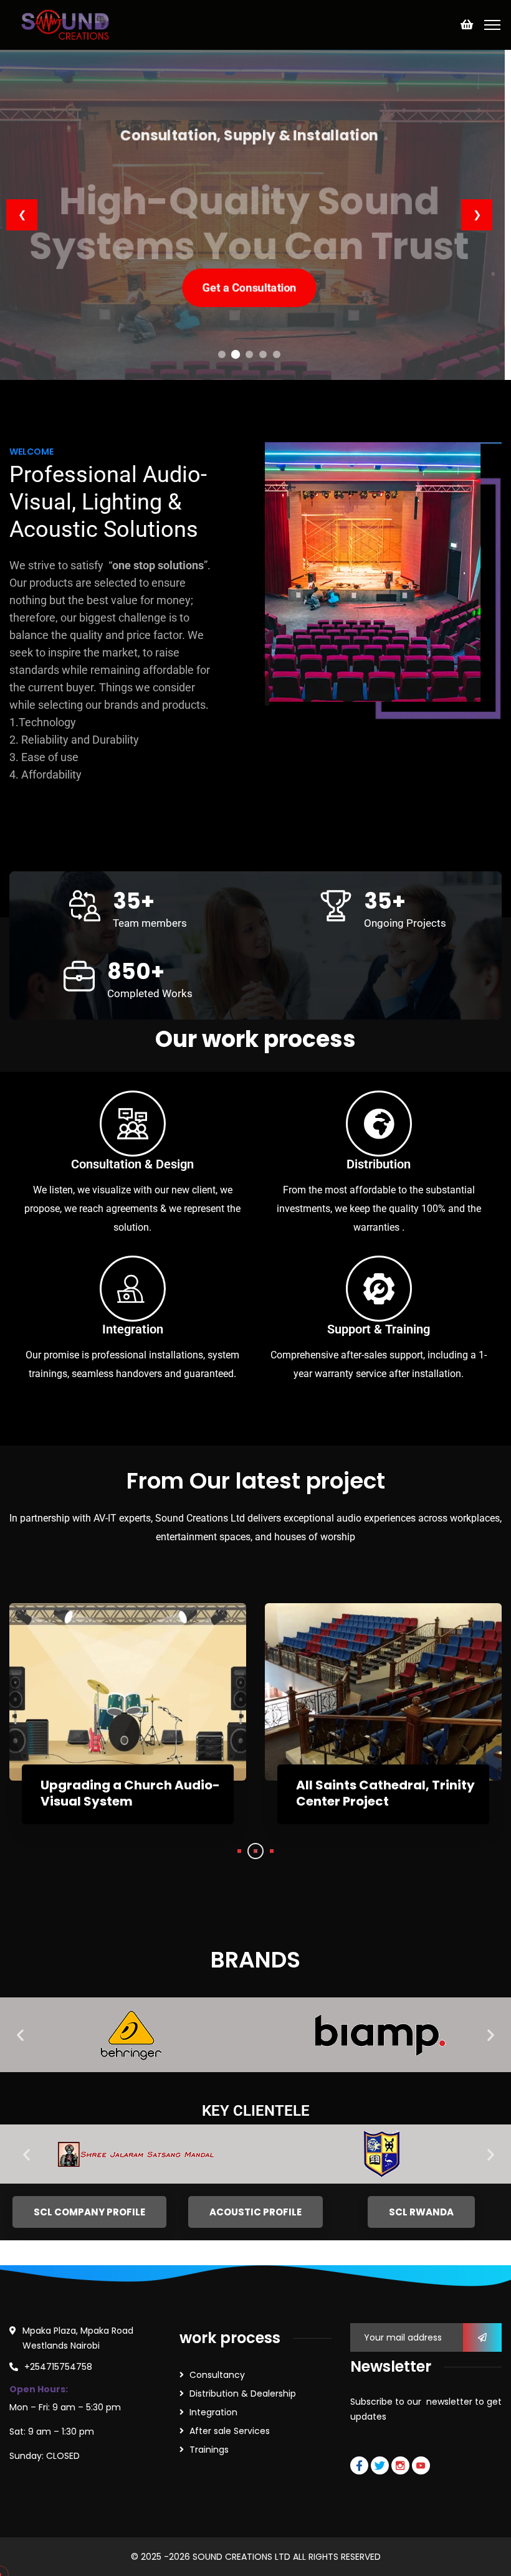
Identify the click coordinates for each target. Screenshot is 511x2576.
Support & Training (379, 1329)
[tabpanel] (128, 1726)
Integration (133, 1329)
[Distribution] (379, 1124)
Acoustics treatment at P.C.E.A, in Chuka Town (372, 1793)
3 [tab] (272, 1851)
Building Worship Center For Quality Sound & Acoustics (130, 1793)
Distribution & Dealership (243, 2394)
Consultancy (217, 2375)
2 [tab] (255, 1851)
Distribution (379, 1164)
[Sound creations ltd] (69, 24)
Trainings (209, 2450)
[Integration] (133, 1289)
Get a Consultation (250, 280)
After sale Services (230, 2431)
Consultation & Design (132, 1164)
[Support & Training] (379, 1289)
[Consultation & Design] (133, 1124)
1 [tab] (239, 1851)
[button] (20, 2035)
